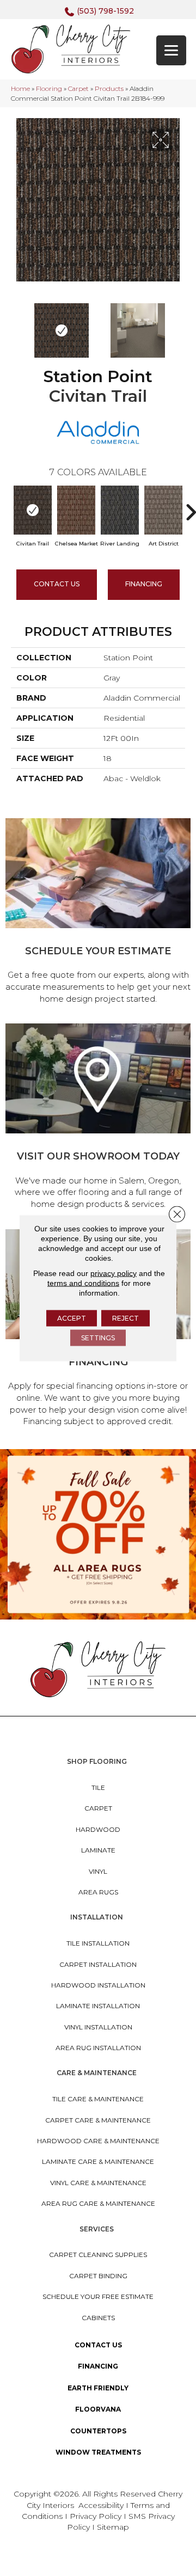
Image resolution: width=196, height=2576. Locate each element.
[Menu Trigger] (171, 50)
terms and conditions (83, 1283)
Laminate (98, 1850)
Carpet (78, 88)
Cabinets (98, 2318)
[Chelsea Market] (76, 510)
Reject (125, 1318)
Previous (16, 325)
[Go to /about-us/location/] (98, 1118)
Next (180, 325)
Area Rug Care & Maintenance (98, 2203)
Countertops (98, 2431)
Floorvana (98, 2409)
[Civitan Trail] (33, 510)
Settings (98, 1338)
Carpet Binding (98, 2276)
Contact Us (57, 584)
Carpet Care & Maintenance (98, 2120)
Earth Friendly (98, 2388)
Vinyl (98, 1871)
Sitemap (113, 2527)
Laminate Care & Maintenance (98, 2161)
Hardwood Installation (98, 1985)
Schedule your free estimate (98, 2296)
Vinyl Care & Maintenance (98, 2183)
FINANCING (144, 584)
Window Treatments (98, 2452)
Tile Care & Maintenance (98, 2099)
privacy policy (114, 1273)
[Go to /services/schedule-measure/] (98, 913)
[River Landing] (120, 510)
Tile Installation (98, 1943)
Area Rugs (98, 1892)
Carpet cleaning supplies (98, 2255)
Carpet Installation (98, 1964)
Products (109, 88)
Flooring (49, 88)
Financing (98, 2366)
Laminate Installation (98, 2006)
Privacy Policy (97, 2516)
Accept (72, 1318)
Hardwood (98, 1829)
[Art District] (163, 510)
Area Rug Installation (98, 2048)
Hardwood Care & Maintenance (98, 2141)
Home (20, 88)
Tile (98, 1787)
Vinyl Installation (98, 2027)
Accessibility (101, 2505)
